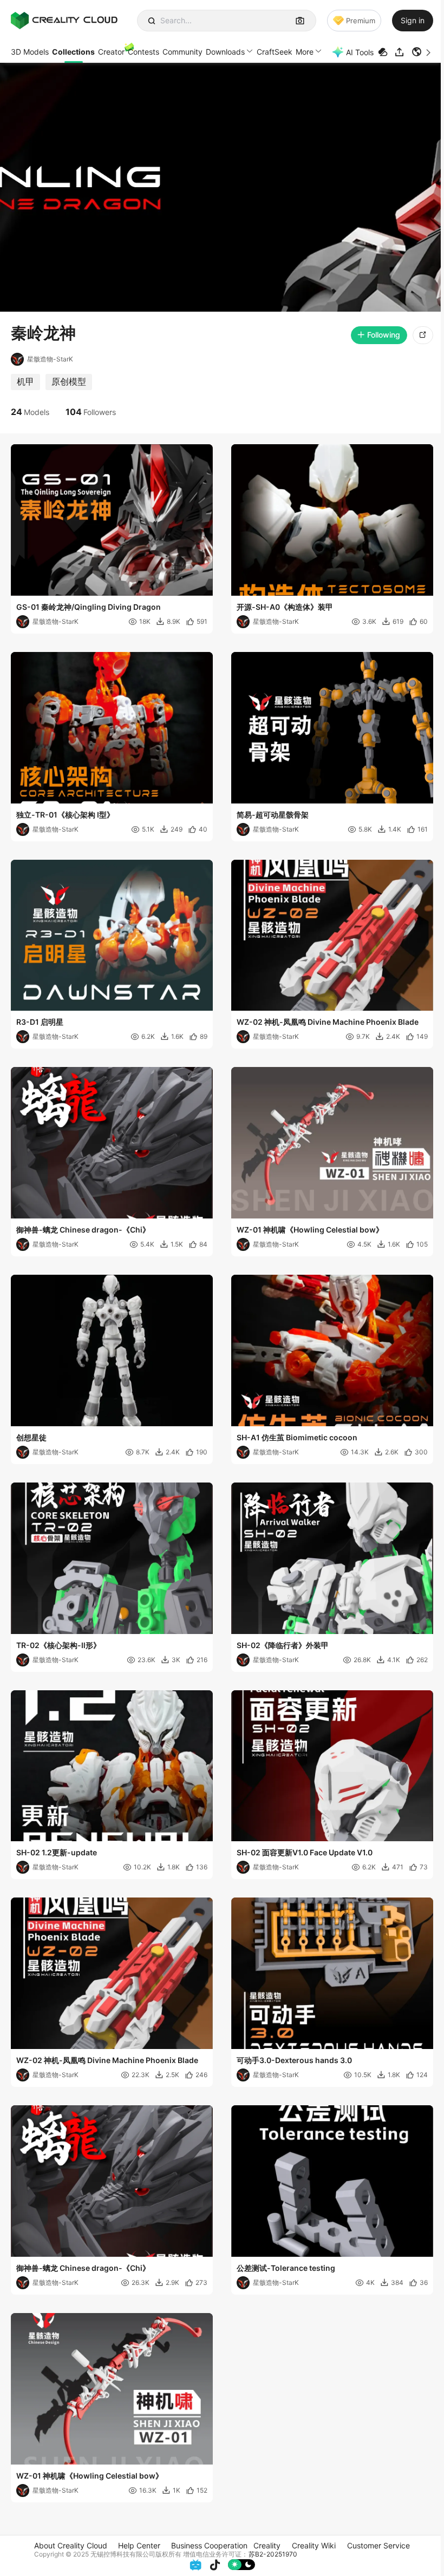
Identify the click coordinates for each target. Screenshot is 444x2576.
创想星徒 (31, 1437)
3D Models (30, 52)
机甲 (25, 381)
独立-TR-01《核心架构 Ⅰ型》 (65, 815)
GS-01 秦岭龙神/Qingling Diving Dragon (89, 607)
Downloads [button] (225, 52)
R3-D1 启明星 (40, 1022)
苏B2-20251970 (273, 2554)
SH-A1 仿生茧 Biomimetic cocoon (297, 1437)
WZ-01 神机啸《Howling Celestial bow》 (310, 1230)
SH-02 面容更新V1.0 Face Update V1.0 (305, 1852)
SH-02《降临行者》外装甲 (283, 1645)
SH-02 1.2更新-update (57, 1852)
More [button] (305, 52)
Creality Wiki (314, 2545)
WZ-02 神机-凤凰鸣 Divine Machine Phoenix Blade (328, 1022)
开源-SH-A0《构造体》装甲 (285, 607)
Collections (73, 52)
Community (182, 52)
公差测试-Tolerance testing (286, 2268)
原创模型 (69, 381)
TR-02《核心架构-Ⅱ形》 (58, 1645)
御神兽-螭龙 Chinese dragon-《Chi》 (83, 1230)
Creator (111, 52)
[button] (422, 52)
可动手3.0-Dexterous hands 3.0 (294, 2060)
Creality (267, 2545)
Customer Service (378, 2545)
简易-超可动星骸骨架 (273, 815)
